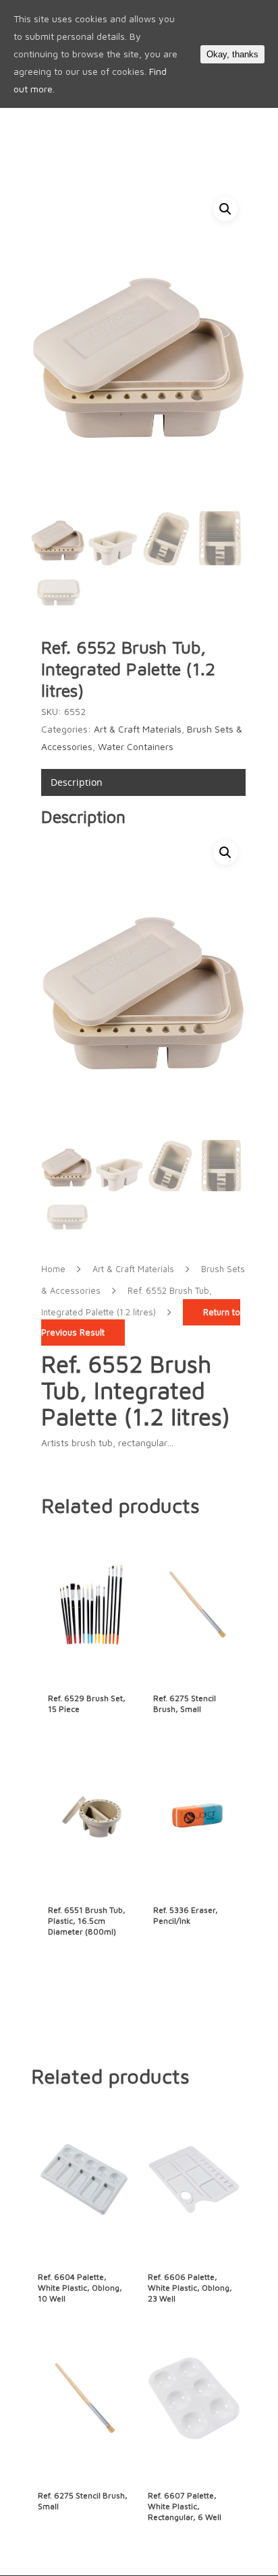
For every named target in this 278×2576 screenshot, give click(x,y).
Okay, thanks (232, 54)
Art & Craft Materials (138, 729)
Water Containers (136, 746)
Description (77, 782)
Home (53, 1269)
